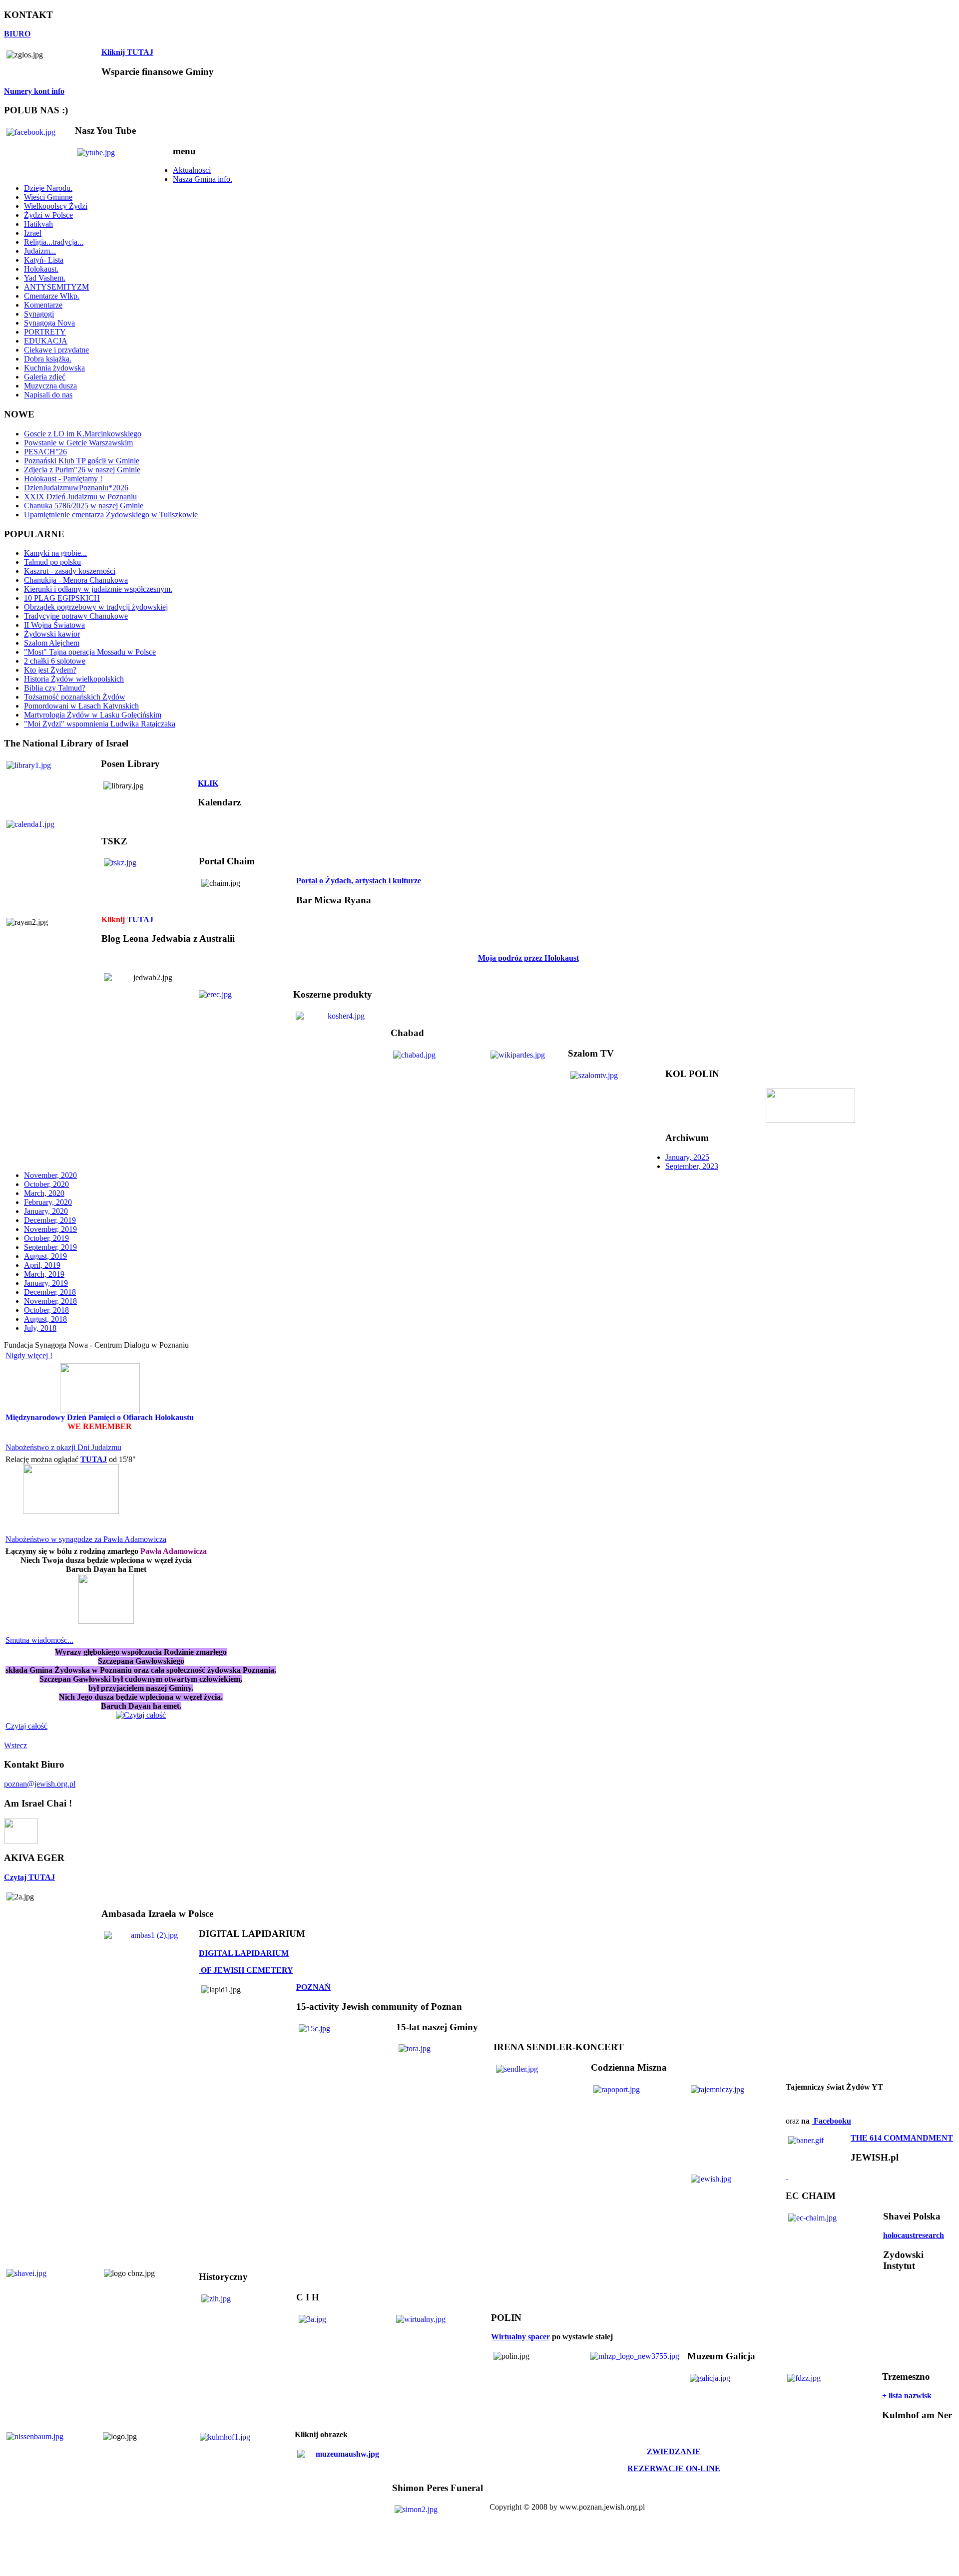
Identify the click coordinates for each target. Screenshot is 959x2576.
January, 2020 (46, 1211)
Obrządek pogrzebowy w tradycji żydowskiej (96, 607)
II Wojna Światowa (54, 625)
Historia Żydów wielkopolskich (74, 679)
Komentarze (43, 305)
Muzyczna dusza (50, 386)
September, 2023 (692, 1166)
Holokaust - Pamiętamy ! (63, 479)
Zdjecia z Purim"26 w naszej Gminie (82, 470)
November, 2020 (50, 1175)
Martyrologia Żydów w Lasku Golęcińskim (93, 715)
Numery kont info (34, 91)
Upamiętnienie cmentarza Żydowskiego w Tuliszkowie (111, 515)
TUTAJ (140, 920)
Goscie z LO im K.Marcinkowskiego (83, 434)
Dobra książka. (48, 359)
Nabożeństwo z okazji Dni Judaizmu (63, 1447)
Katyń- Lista (44, 260)
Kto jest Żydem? (50, 670)
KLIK (208, 783)
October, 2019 (46, 1238)
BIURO (17, 34)
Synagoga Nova (49, 323)
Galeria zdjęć (45, 377)
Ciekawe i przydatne (56, 350)
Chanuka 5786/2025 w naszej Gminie (84, 506)
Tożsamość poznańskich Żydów (75, 697)
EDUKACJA (46, 341)
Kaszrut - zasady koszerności (70, 571)
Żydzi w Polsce (48, 215)
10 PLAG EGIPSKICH (62, 598)
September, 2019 (50, 1247)
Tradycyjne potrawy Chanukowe (76, 616)
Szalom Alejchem (52, 643)
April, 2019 (42, 1265)
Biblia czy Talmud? (55, 688)
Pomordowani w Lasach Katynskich (81, 706)
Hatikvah (38, 224)
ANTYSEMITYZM (56, 287)
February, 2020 (48, 1202)
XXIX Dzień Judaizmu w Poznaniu (80, 497)
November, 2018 (50, 1301)
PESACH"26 (45, 452)
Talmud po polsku (52, 562)
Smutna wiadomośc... (39, 1640)
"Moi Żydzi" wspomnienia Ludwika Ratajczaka (100, 724)
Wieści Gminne (48, 197)
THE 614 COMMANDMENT (902, 2138)
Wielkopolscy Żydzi (56, 206)
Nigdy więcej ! (29, 1355)
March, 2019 (44, 1274)
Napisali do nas (48, 395)
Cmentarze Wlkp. (52, 296)
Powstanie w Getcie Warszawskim (78, 443)
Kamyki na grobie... (55, 553)
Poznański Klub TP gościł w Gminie (82, 461)
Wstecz (15, 1745)
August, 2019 (45, 1256)
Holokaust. (41, 269)
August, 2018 (45, 1319)
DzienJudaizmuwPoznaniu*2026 (76, 488)
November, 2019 (50, 1229)
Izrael (33, 233)
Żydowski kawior (52, 634)
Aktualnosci (192, 170)
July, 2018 (40, 1328)
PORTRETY (45, 332)
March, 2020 (44, 1193)
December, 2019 (50, 1220)
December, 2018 (50, 1292)
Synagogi (39, 314)
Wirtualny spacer (520, 2337)
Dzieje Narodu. (48, 188)
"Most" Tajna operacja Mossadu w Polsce (90, 652)
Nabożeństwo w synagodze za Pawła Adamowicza (86, 1539)
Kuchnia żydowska (54, 368)
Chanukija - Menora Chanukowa (76, 580)
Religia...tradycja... (54, 242)
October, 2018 (46, 1310)
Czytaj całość (26, 1726)
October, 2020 (46, 1184)
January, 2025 (687, 1157)
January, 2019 (46, 1283)
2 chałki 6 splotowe (55, 661)
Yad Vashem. (45, 278)
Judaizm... (40, 251)
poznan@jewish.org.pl (40, 1784)
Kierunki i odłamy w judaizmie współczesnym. (98, 589)
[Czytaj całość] (141, 1712)
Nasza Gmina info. (203, 179)
